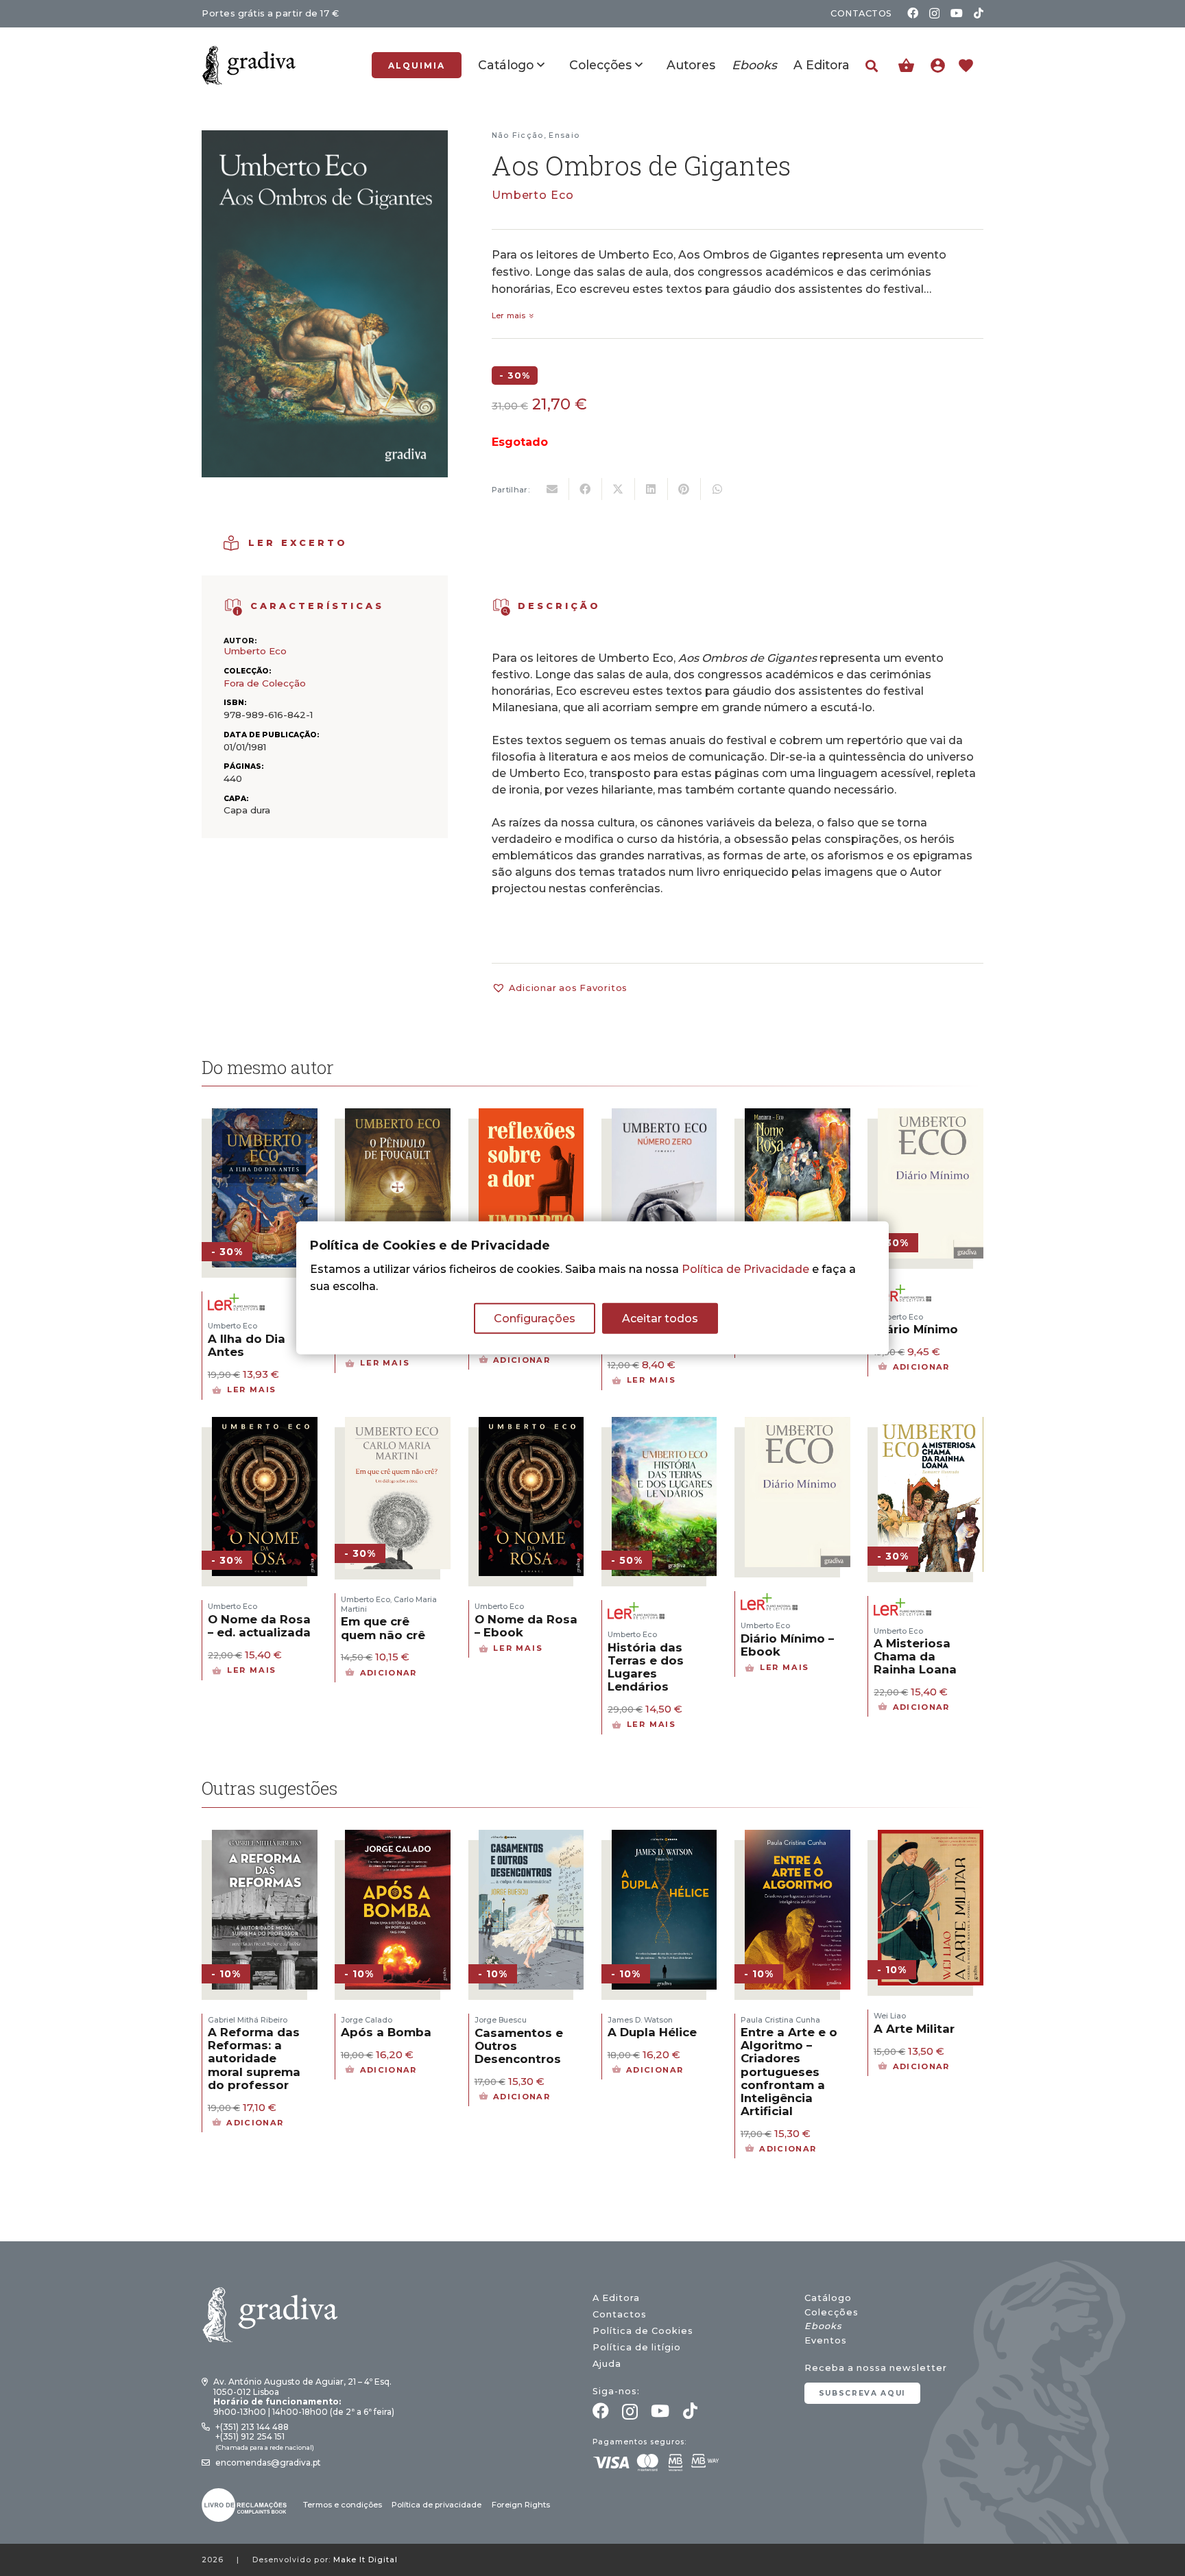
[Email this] (553, 489)
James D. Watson (640, 2020)
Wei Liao (890, 2016)
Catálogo (828, 2298)
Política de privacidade (436, 2505)
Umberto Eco (533, 195)
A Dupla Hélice (652, 2032)
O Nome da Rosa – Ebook (526, 1626)
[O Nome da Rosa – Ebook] (531, 1426)
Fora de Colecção (265, 683)
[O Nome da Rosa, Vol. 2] (798, 1117)
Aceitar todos (660, 1319)
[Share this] (586, 489)
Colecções (831, 2312)
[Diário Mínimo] (931, 1117)
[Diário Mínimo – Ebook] (798, 1426)
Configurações (535, 1319)
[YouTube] (957, 13)
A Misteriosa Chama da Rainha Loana (915, 1656)
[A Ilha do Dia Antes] (265, 1117)
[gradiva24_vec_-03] (244, 2505)
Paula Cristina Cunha (780, 2020)
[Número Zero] (665, 1117)
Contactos (620, 2314)
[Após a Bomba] (398, 1838)
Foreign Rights (521, 2505)
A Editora (616, 2298)
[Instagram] (934, 14)
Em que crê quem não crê (383, 1628)
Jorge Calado (367, 2020)
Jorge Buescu (501, 2020)
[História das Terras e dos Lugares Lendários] (665, 1426)
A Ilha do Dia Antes (247, 1345)
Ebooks (823, 2326)
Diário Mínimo (916, 1329)
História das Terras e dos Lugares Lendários (646, 1667)
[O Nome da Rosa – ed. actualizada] (265, 1426)
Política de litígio (637, 2347)
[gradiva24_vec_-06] (234, 607)
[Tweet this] (619, 489)
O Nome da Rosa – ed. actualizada (259, 1626)
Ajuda (607, 2364)
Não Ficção (518, 135)
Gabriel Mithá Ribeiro (248, 2020)
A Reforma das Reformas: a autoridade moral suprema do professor (254, 2059)
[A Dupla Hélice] (665, 1838)
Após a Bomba (386, 2032)
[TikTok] (979, 13)
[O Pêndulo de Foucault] (398, 1117)
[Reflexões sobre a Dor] (531, 1117)
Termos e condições (343, 2505)
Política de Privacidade (745, 1269)
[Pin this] (684, 489)
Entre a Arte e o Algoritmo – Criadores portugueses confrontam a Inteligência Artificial (789, 2072)
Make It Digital (366, 2560)
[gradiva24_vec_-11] (249, 65)
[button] (872, 66)
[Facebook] (913, 13)
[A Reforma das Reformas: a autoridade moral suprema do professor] (265, 1838)
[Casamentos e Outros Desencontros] (531, 1838)
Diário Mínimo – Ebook (787, 1645)
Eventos (826, 2340)
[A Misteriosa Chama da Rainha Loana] (931, 1426)
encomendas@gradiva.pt (268, 2462)
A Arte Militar (914, 2029)
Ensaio (564, 135)
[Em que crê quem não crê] (398, 1426)
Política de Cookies (643, 2331)
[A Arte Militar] (931, 1838)
